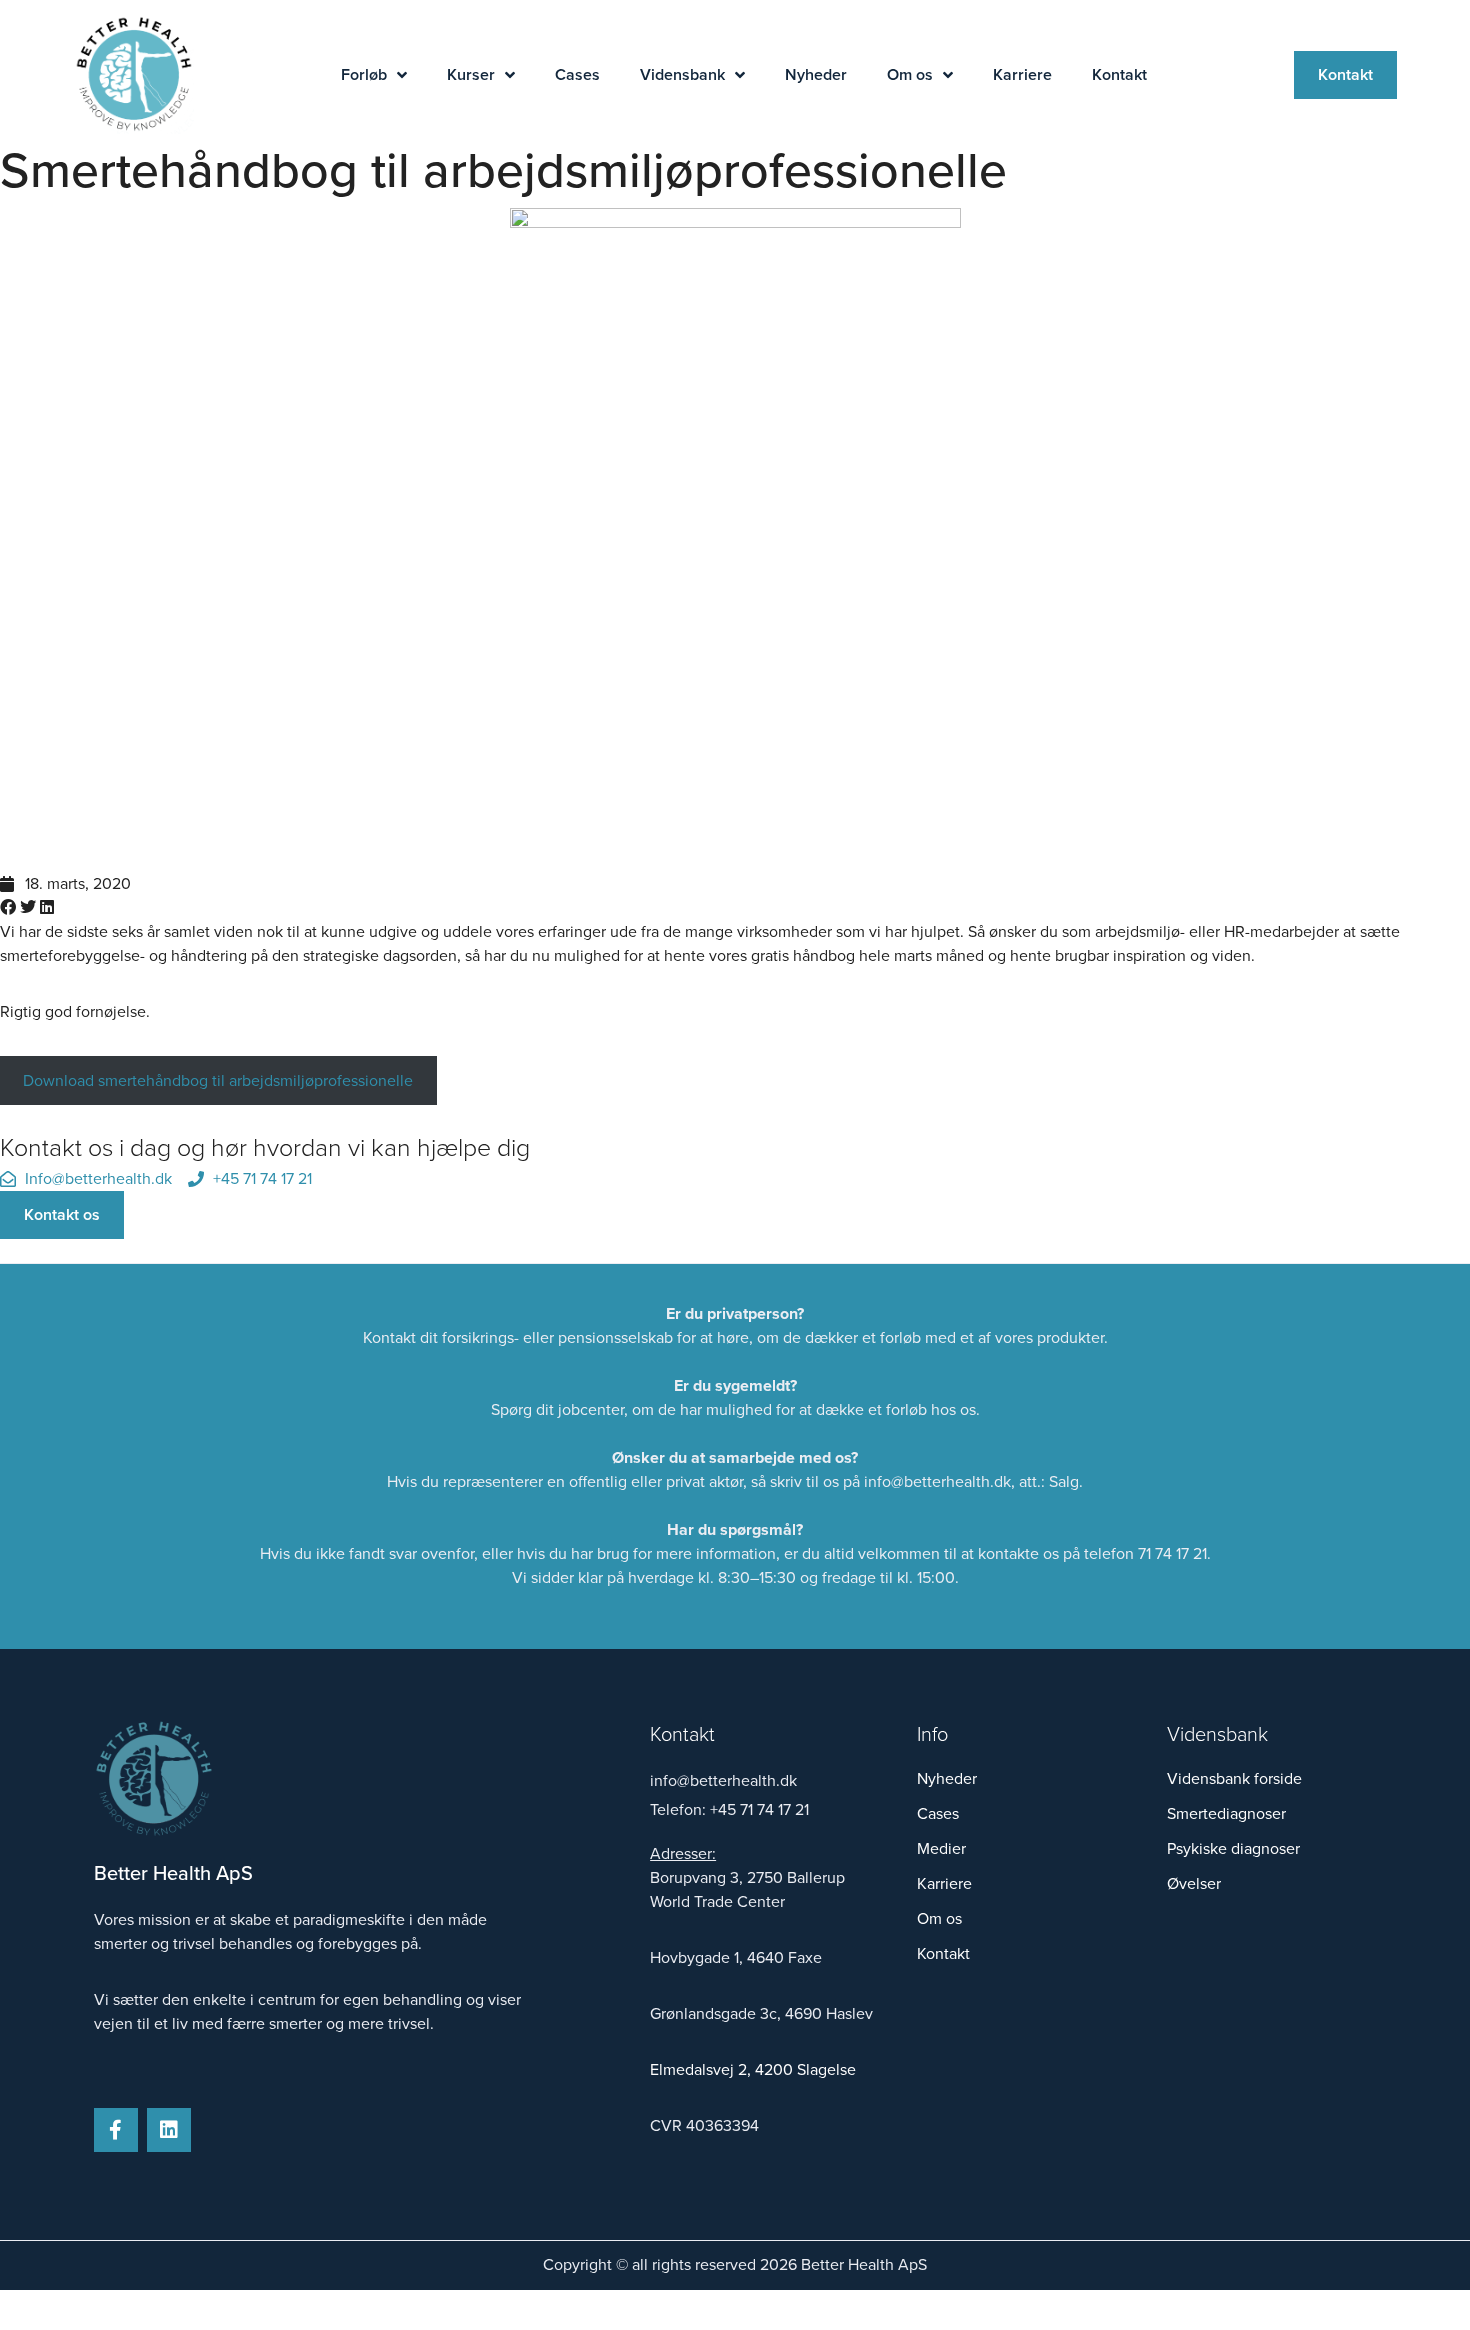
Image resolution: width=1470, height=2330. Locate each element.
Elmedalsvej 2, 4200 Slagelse (753, 2069)
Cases (577, 74)
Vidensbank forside (1234, 1779)
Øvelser (1194, 1884)
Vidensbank (682, 74)
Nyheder (816, 74)
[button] (8, 908)
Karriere (1022, 74)
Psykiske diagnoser (1233, 1849)
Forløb (364, 74)
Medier (941, 1849)
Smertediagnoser (1226, 1814)
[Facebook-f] (116, 2130)
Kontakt (1119, 74)
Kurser (471, 74)
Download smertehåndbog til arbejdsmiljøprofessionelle (218, 1080)
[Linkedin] (169, 2130)
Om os (910, 74)
